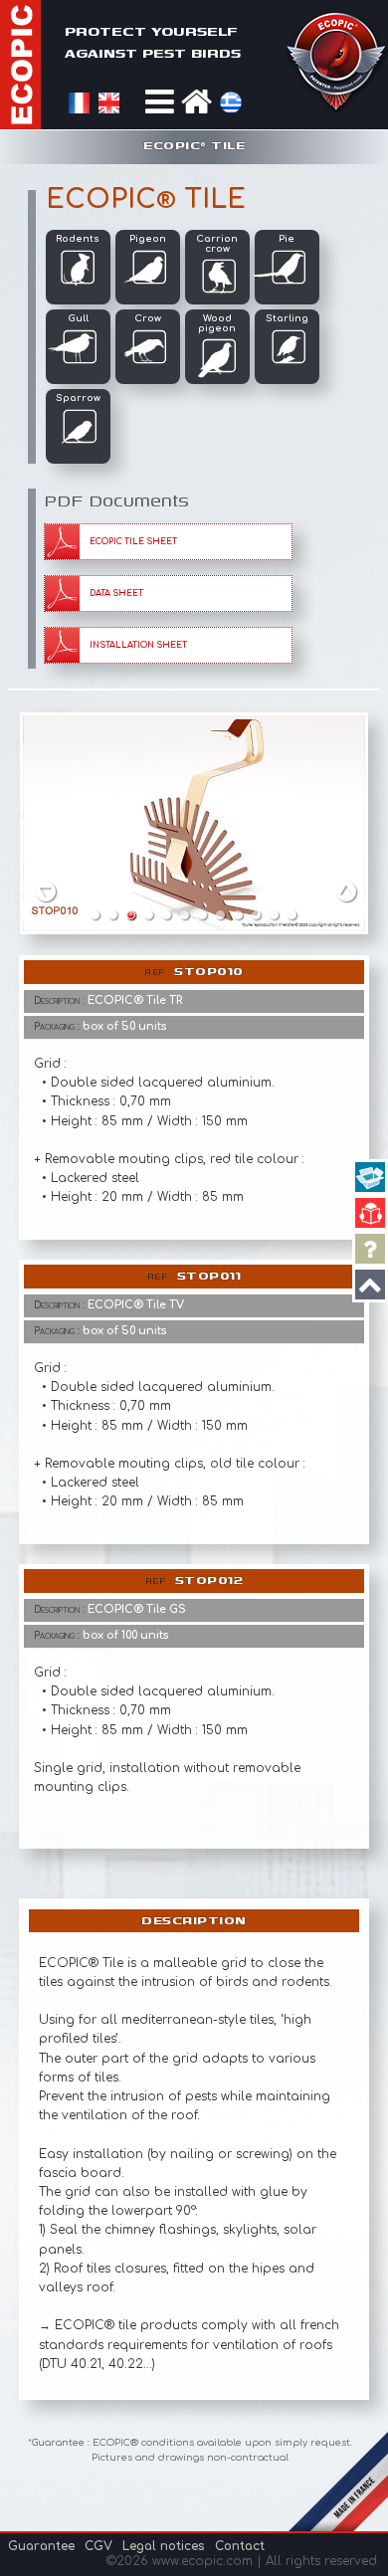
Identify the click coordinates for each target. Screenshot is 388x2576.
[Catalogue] (370, 1213)
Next (347, 891)
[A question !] (370, 1249)
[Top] (370, 1285)
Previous (46, 891)
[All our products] (370, 1177)
